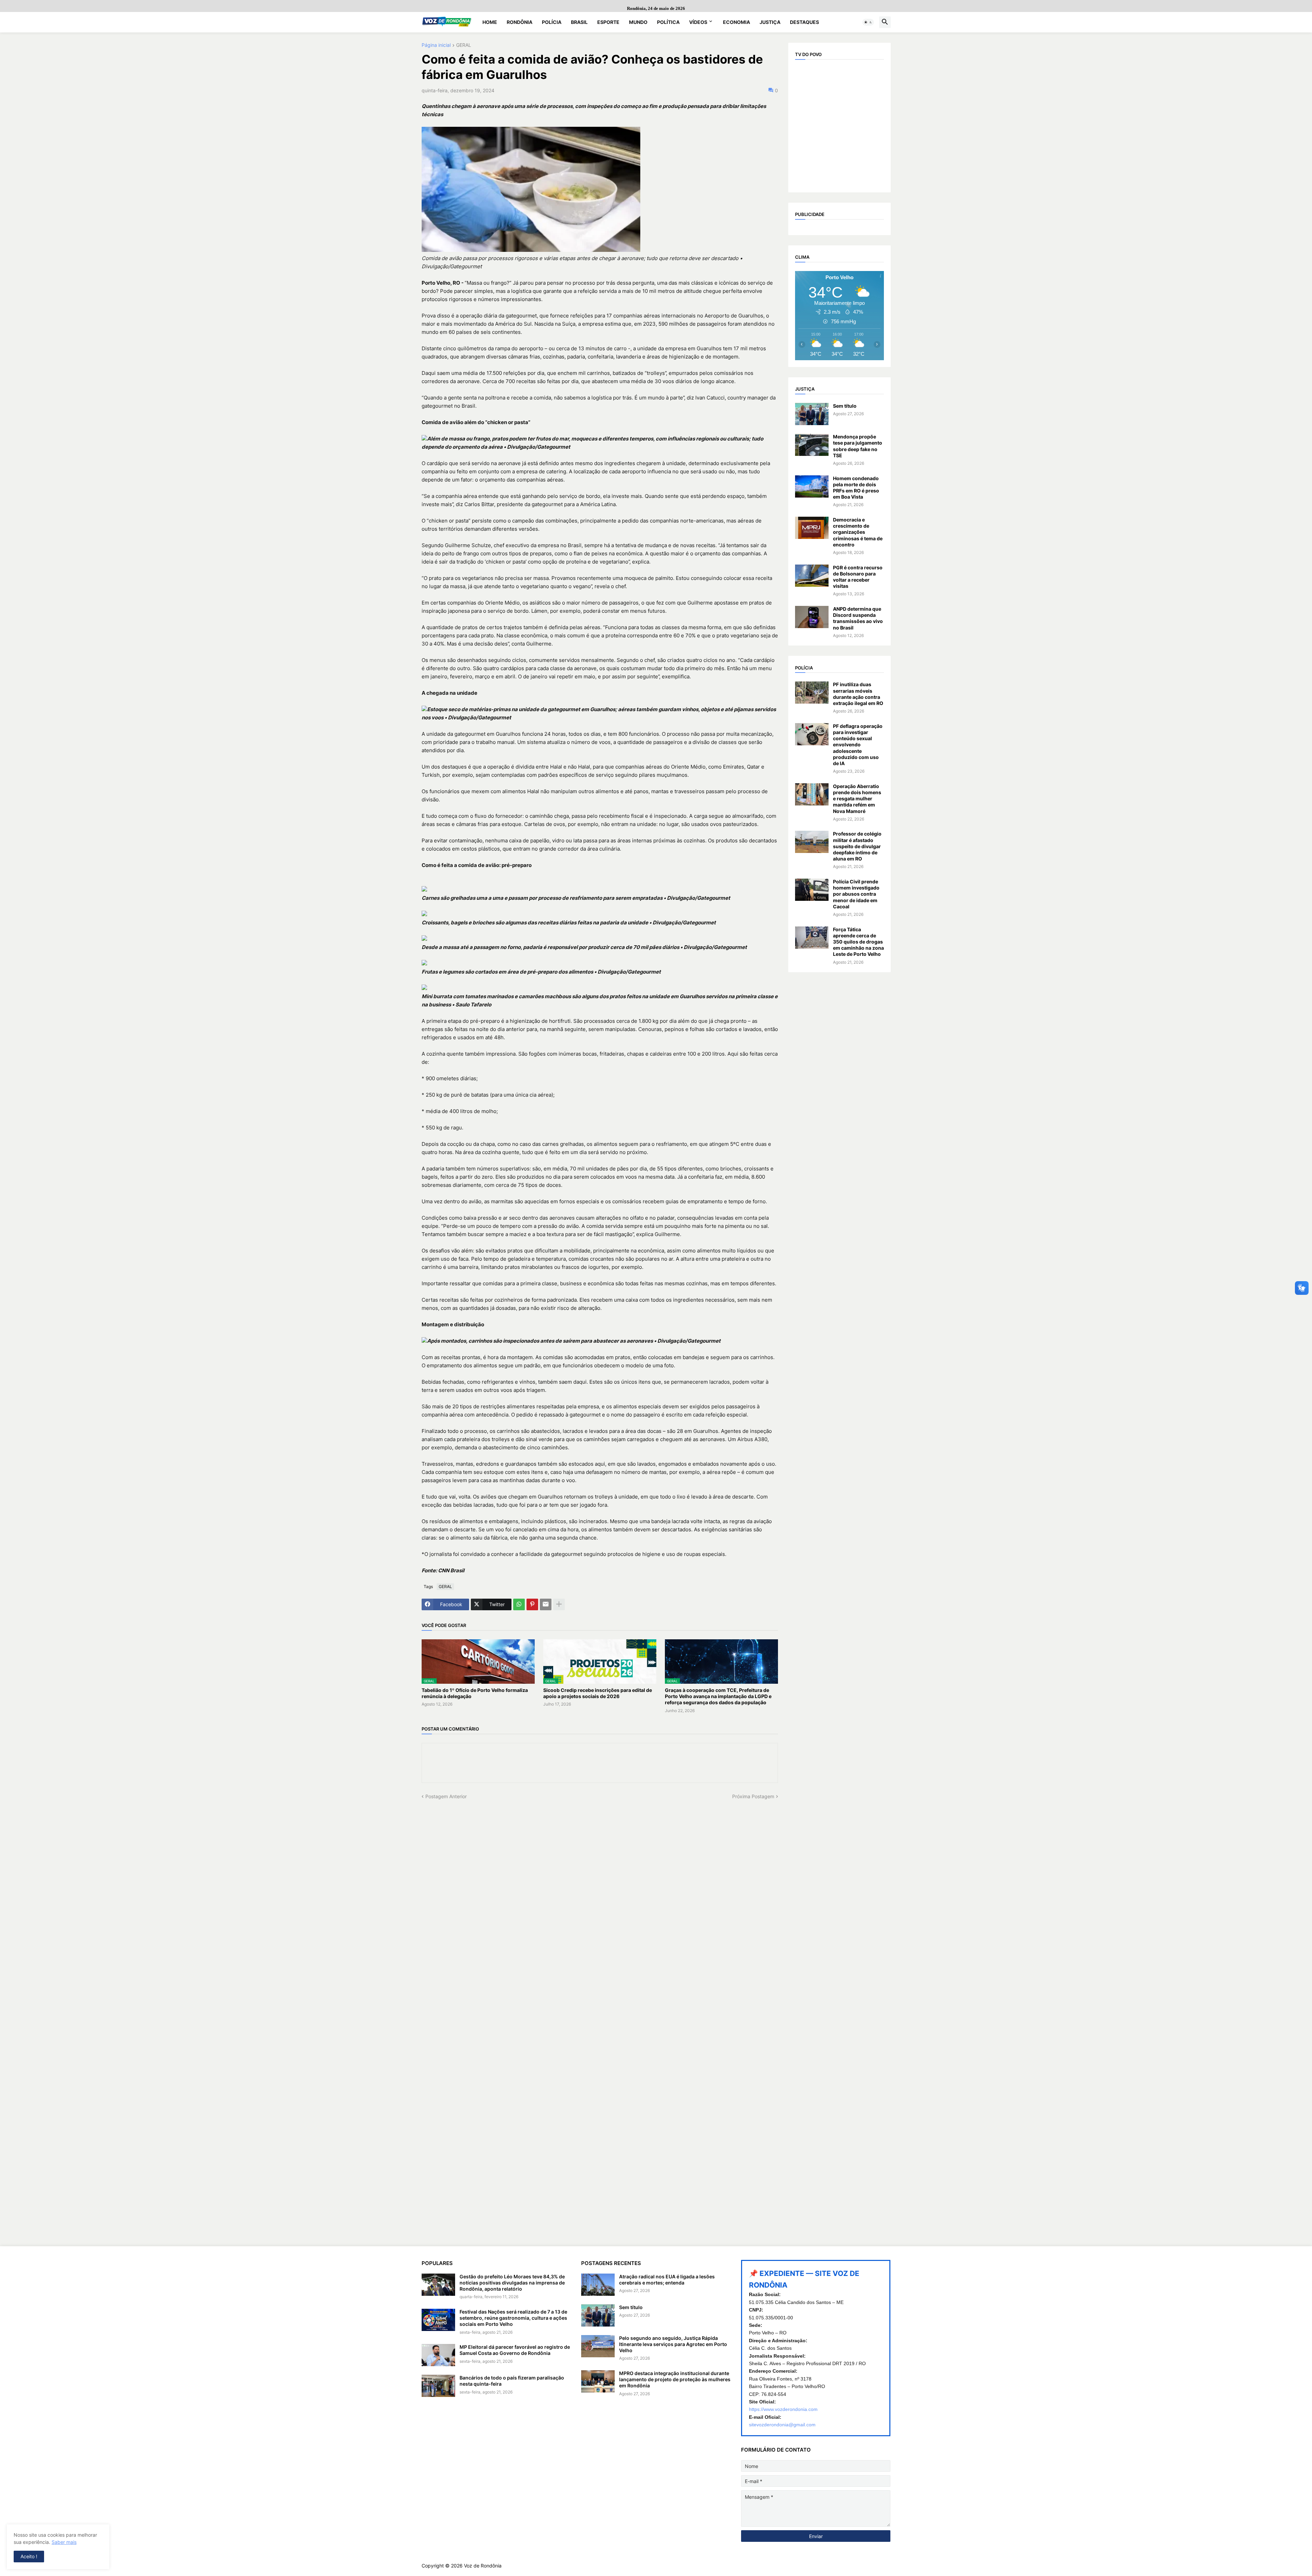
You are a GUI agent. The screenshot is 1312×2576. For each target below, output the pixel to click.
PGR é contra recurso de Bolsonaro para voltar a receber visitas (858, 577)
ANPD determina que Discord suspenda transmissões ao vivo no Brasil (858, 618)
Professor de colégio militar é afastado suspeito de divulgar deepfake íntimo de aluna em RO (857, 846)
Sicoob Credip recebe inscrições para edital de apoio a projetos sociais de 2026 (598, 1693)
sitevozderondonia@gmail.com (782, 2425)
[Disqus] (600, 1885)
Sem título (845, 406)
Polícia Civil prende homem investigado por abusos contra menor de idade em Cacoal (856, 894)
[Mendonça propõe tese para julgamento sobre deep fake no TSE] (812, 445)
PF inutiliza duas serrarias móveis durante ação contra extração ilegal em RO (858, 694)
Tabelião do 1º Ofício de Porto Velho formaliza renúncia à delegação (475, 1693)
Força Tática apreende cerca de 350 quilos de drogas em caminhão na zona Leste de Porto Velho (858, 942)
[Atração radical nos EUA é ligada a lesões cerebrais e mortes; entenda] (598, 2285)
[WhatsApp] (519, 1604)
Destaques (804, 22)
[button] (868, 22)
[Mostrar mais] (559, 1604)
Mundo (638, 22)
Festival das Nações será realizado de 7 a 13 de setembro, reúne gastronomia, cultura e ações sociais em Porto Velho (513, 2318)
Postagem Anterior (446, 1796)
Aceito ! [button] (29, 2556)
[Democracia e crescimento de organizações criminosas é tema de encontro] (812, 528)
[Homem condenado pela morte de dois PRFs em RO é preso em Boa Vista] (812, 486)
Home (490, 22)
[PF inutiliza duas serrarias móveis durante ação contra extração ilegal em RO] (812, 693)
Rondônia (520, 22)
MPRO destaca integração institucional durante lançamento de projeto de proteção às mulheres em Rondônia (675, 2379)
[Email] (546, 1604)
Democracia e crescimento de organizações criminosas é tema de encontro (858, 532)
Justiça (770, 22)
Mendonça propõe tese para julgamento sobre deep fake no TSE (858, 446)
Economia (736, 22)
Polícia (552, 22)
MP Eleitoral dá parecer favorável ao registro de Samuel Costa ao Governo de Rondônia (515, 2350)
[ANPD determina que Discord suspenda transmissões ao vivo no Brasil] (812, 617)
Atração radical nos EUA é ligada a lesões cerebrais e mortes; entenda (667, 2280)
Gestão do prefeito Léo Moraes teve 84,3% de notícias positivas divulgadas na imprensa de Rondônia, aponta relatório (512, 2283)
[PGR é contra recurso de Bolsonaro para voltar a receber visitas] (812, 576)
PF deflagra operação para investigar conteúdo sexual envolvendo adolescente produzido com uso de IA (858, 745)
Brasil (579, 22)
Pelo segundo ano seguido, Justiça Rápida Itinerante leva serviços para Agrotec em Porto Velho (673, 2344)
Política (668, 22)
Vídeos (698, 22)
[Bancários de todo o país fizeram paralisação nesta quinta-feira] (438, 2386)
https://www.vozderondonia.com (783, 2409)
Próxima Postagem (753, 1796)
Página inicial (436, 45)
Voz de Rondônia (483, 2566)
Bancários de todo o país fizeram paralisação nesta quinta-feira (512, 2381)
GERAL (464, 45)
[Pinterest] (532, 1604)
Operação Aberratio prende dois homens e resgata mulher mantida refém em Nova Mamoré (857, 799)
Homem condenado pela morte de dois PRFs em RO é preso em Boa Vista (856, 488)
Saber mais (64, 2542)
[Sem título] (812, 414)
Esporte (608, 22)
